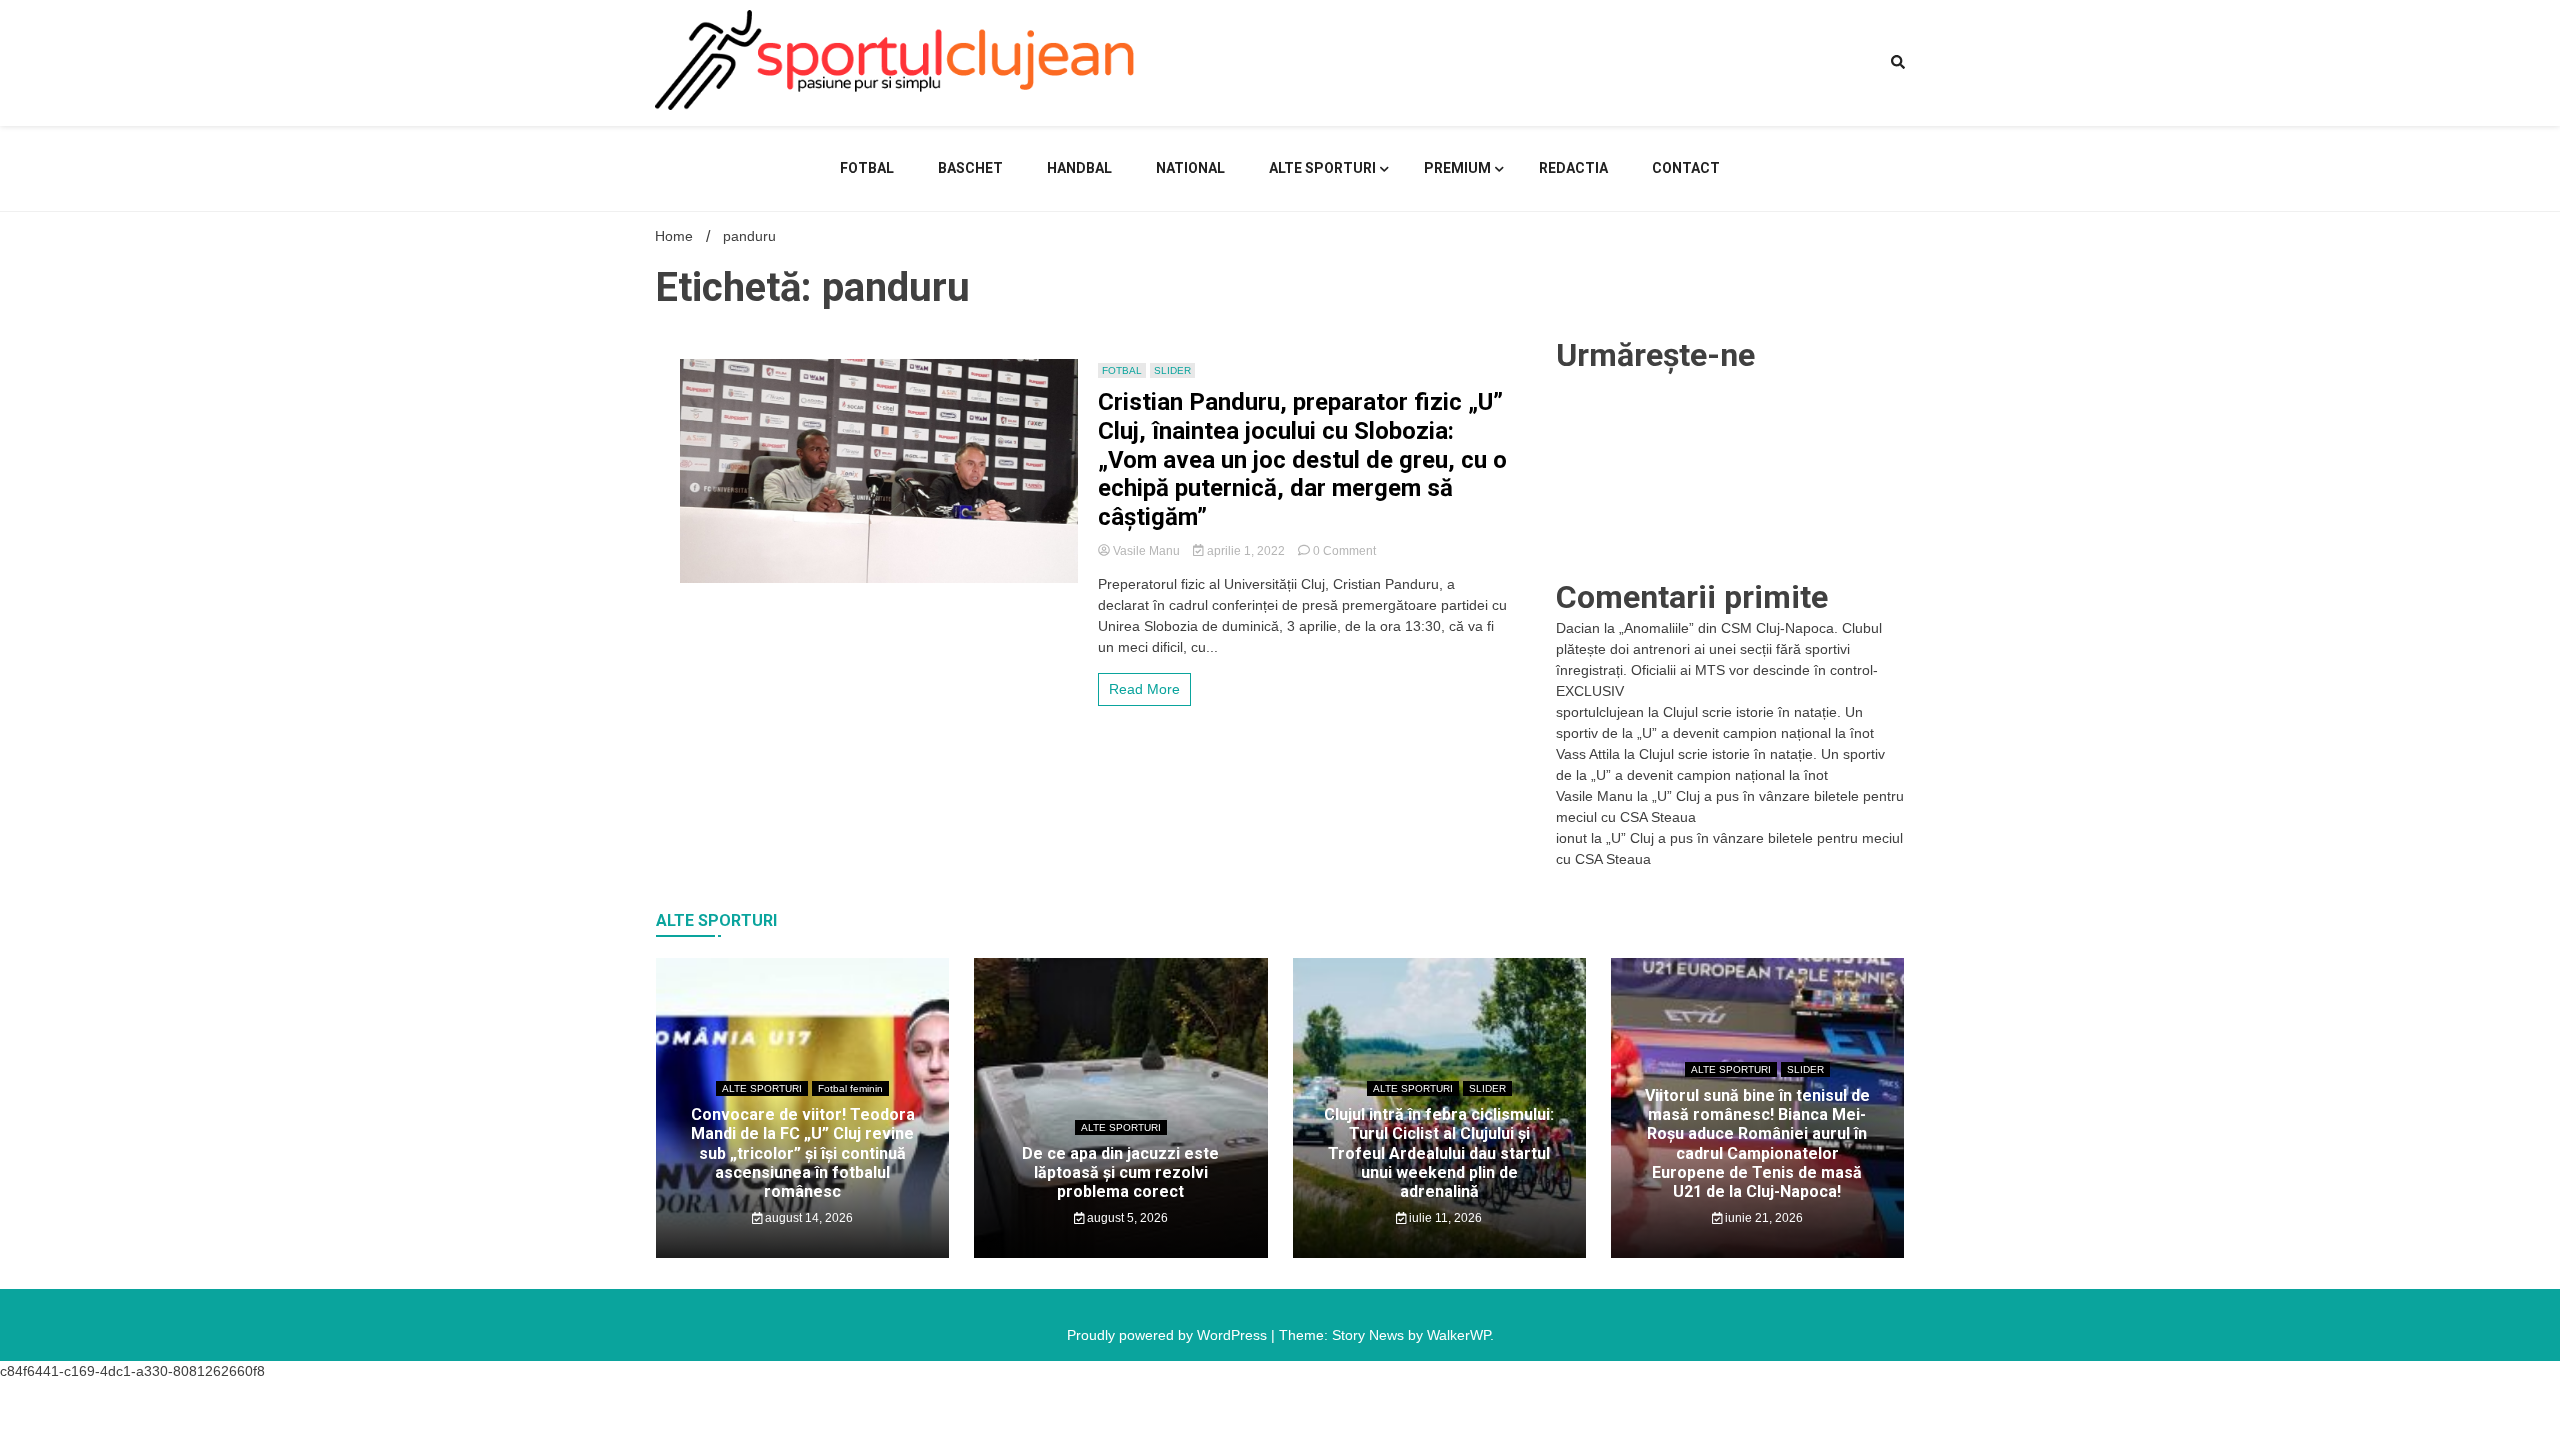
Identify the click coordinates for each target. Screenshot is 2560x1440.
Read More (1144, 689)
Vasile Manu (1146, 551)
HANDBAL (1079, 168)
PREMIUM (1457, 168)
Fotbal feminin (850, 1088)
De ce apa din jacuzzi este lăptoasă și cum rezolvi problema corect (1120, 1172)
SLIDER (1172, 370)
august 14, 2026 (807, 1218)
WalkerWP (1458, 1335)
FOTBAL (867, 168)
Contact (1686, 168)
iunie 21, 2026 (1762, 1218)
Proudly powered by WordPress (1169, 1335)
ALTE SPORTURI (1322, 168)
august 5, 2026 (1126, 1218)
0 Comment (1344, 551)
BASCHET (970, 168)
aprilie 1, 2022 (1246, 551)
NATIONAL (1190, 168)
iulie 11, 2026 (1444, 1218)
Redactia (1573, 168)
